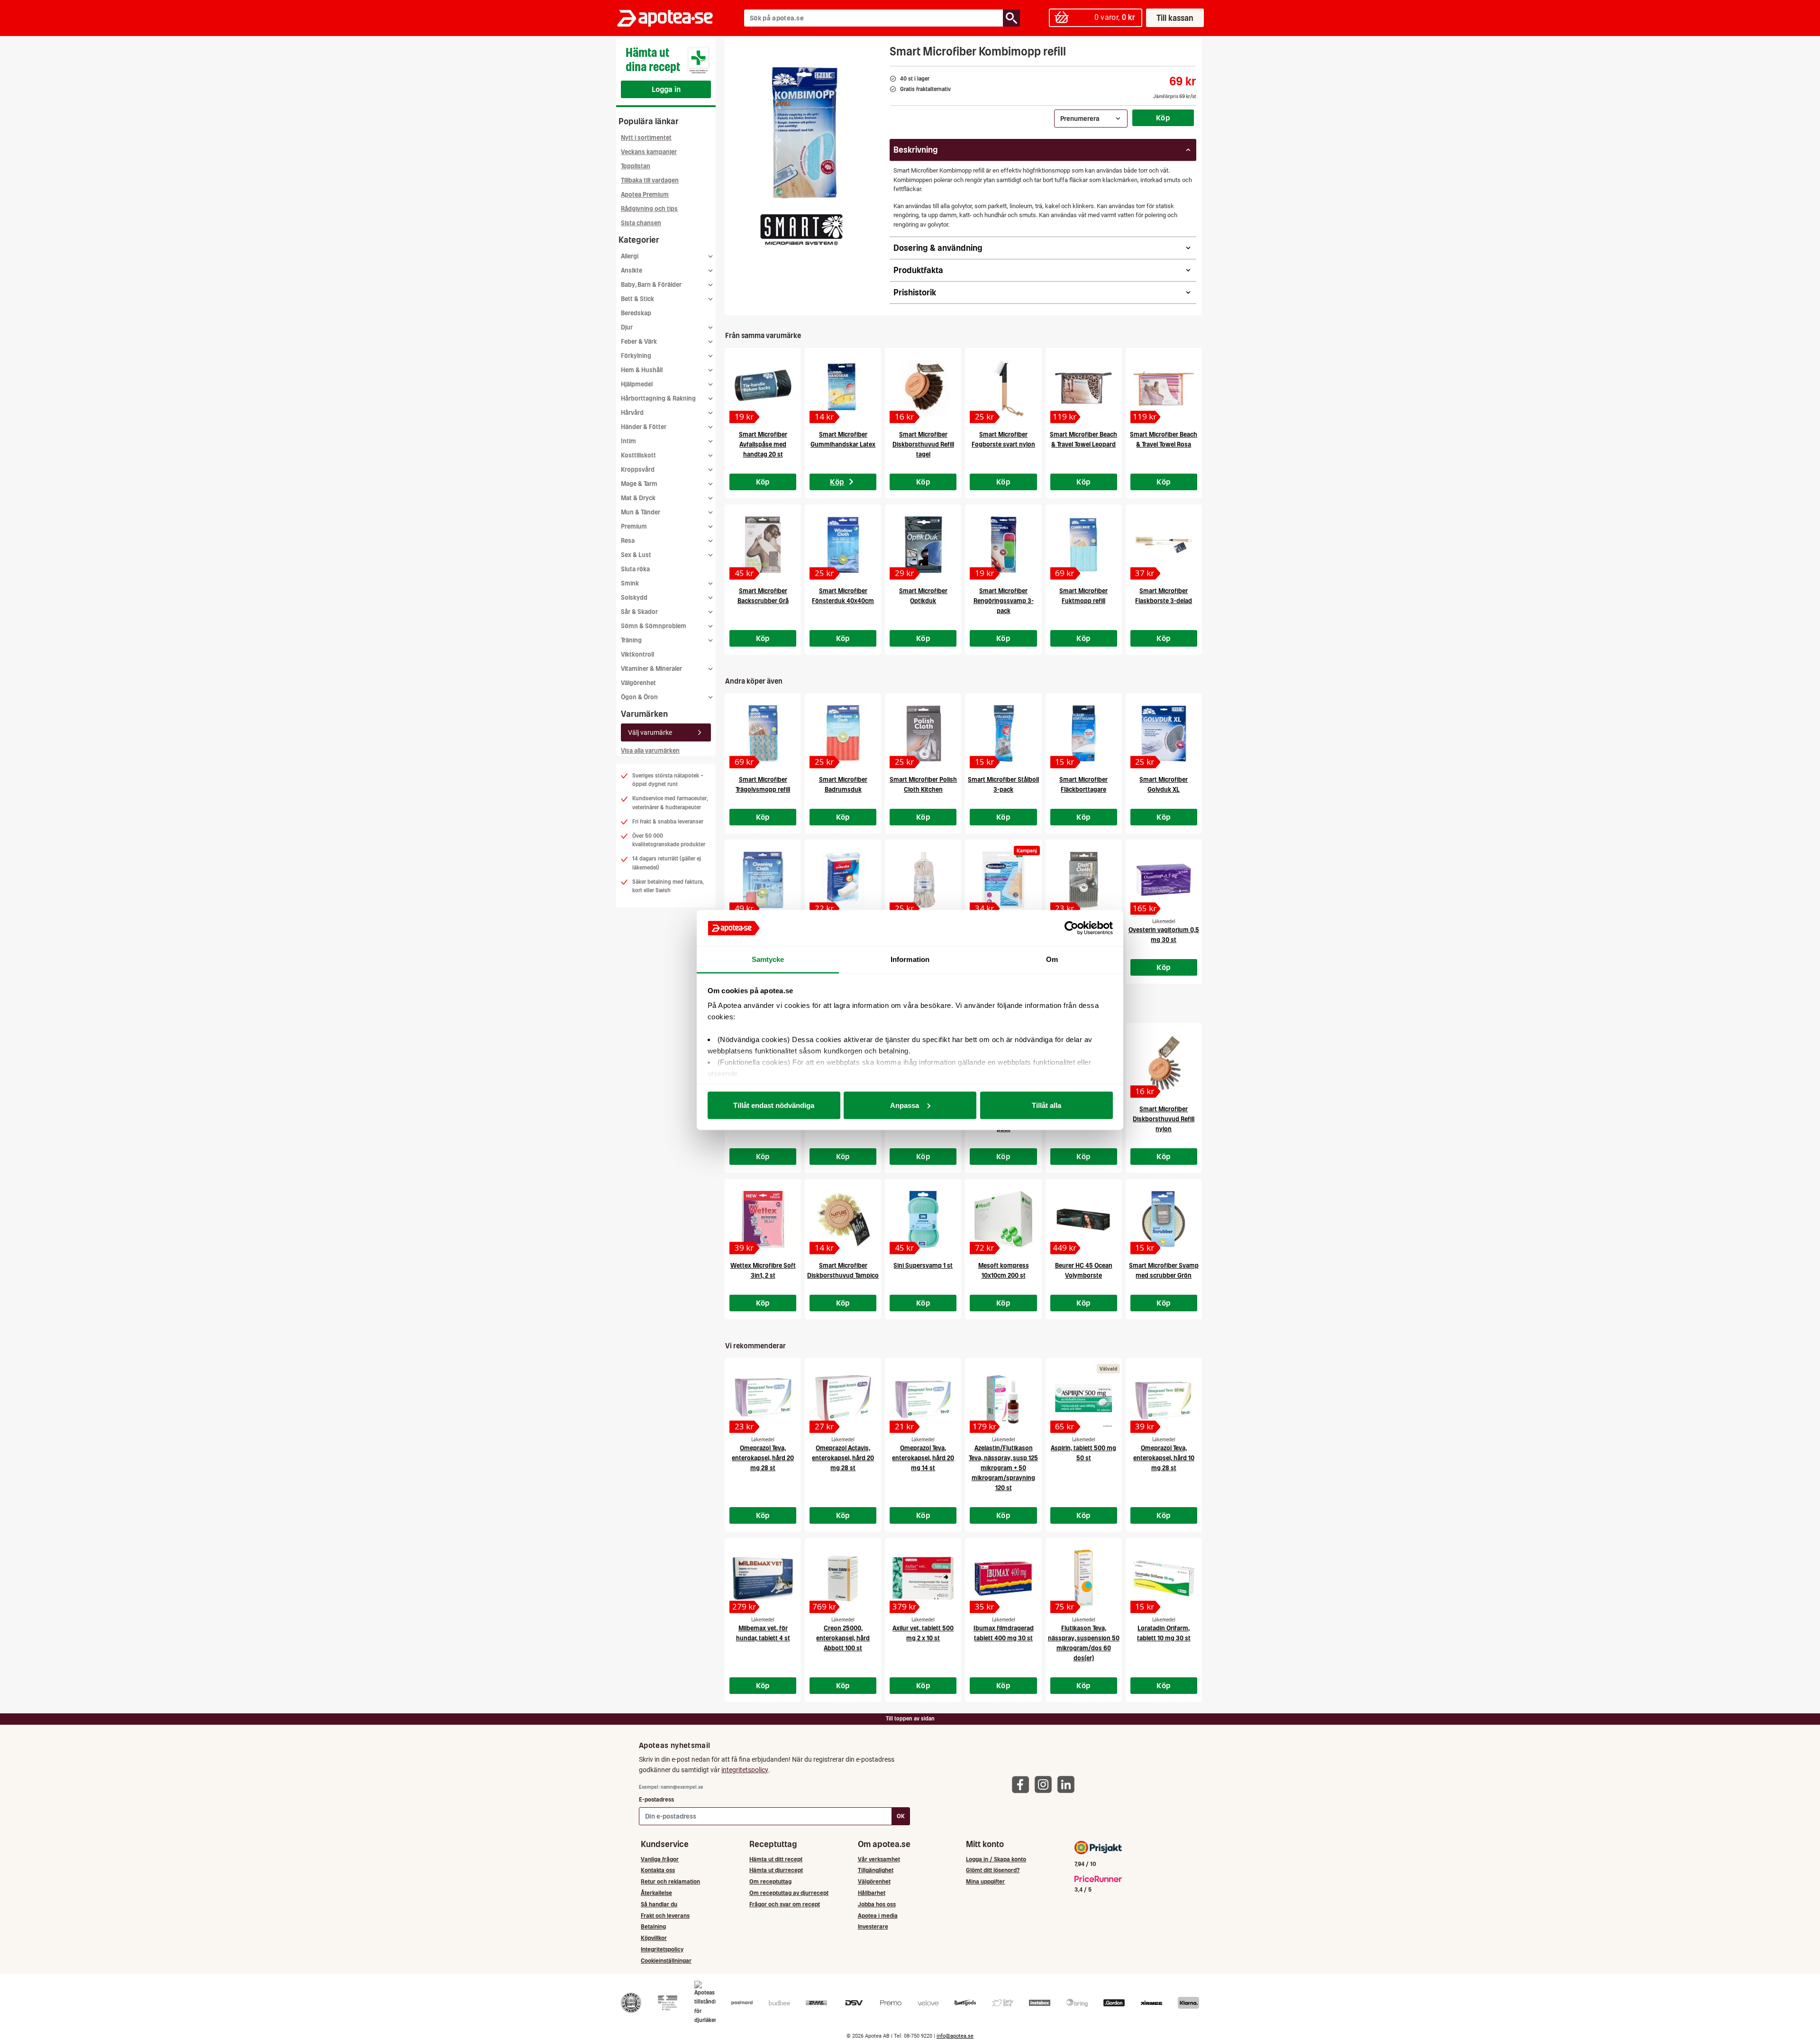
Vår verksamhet (879, 1859)
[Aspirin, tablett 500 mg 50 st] (1084, 1398)
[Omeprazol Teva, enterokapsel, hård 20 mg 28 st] (763, 1398)
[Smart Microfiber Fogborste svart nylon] (1003, 388)
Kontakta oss (658, 1870)
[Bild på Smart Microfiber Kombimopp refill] (804, 132)
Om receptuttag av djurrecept (789, 1893)
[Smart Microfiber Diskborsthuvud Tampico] (843, 1219)
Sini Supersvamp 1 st (923, 1266)
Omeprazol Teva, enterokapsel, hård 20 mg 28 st (763, 1458)
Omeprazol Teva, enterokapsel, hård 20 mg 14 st (923, 1458)
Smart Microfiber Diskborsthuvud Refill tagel (923, 444)
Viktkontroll (637, 654)
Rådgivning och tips (649, 209)
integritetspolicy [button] (745, 1770)
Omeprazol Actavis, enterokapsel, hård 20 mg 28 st (843, 1458)
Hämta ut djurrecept (776, 1870)
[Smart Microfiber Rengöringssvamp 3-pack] (1003, 545)
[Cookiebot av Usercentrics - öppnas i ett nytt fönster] (1071, 928)
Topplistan (636, 166)
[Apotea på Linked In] (1068, 1784)
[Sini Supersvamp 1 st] (923, 1219)
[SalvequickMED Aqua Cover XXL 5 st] (1003, 880)
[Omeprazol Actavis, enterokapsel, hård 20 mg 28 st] (843, 1398)
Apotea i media (878, 1916)
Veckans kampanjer (649, 152)
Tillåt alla (1046, 1105)
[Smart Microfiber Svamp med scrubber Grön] (1164, 1219)
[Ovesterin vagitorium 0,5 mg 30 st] (1164, 880)
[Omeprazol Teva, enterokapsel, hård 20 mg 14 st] (923, 1398)
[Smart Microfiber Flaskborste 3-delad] (1164, 545)
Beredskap (636, 313)
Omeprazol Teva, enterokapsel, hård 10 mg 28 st (1164, 1458)
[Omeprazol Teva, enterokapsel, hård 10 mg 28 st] (1164, 1398)
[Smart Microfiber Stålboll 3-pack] (1003, 733)
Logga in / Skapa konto (996, 1859)
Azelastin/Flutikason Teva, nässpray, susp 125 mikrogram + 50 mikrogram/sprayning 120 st (1003, 1468)
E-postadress (656, 1799)
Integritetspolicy (662, 1949)
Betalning (653, 1926)
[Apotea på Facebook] (1023, 1784)
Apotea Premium (645, 195)
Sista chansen (641, 223)
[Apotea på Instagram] (1046, 1784)
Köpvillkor (654, 1938)
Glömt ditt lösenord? (993, 1870)
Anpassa (905, 1105)
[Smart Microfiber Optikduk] (923, 545)
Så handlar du (659, 1904)
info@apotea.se (955, 2036)
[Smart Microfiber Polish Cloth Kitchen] (923, 733)
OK (901, 1816)
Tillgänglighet (876, 1870)
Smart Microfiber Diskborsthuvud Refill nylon (1164, 1119)
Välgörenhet (638, 683)
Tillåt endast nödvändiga (774, 1105)
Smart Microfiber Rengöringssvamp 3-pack (1004, 601)
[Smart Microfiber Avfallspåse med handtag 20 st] (763, 388)
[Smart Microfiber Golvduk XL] (1164, 733)
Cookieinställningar (666, 1961)
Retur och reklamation (670, 1881)
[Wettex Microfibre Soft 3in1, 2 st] (763, 1219)
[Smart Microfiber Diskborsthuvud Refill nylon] (1164, 1063)
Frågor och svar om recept (785, 1904)
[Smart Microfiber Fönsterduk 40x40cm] (843, 545)
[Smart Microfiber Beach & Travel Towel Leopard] (1084, 388)
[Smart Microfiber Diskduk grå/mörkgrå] (1084, 880)
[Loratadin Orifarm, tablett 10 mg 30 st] (1164, 1578)
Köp (1163, 118)
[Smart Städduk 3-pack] (763, 880)
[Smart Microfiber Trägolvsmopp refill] (763, 733)
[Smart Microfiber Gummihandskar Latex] (843, 388)
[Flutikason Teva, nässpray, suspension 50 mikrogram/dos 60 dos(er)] (1084, 1578)
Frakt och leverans (665, 1916)
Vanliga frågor (660, 1859)
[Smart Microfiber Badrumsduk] (843, 733)
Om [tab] (1052, 959)
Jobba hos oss (877, 1904)
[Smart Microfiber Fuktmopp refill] (1084, 545)
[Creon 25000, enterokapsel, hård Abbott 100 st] (843, 1578)
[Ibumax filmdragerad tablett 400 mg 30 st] (1003, 1578)
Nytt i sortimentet (646, 138)
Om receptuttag (770, 1881)
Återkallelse (656, 1893)
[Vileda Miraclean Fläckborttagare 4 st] (843, 880)
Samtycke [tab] (768, 959)
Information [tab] (910, 959)
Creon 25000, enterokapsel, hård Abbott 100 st (843, 1638)
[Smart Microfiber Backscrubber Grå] (763, 545)
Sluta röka (635, 569)
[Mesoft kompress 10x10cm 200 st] (1003, 1219)
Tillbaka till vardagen (650, 180)
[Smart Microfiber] (801, 229)
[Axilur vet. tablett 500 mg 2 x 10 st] (923, 1578)
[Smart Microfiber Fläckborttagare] (1084, 733)
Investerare (873, 1926)
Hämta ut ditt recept (776, 1859)
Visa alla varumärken (650, 751)
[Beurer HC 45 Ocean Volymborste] (1084, 1219)
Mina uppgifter (985, 1881)
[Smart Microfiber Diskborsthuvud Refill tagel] (923, 388)
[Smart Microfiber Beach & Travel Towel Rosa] (1164, 388)
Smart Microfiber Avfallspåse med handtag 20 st (763, 444)
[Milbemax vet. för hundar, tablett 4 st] (763, 1578)
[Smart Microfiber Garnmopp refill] (923, 880)
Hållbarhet (872, 1893)
